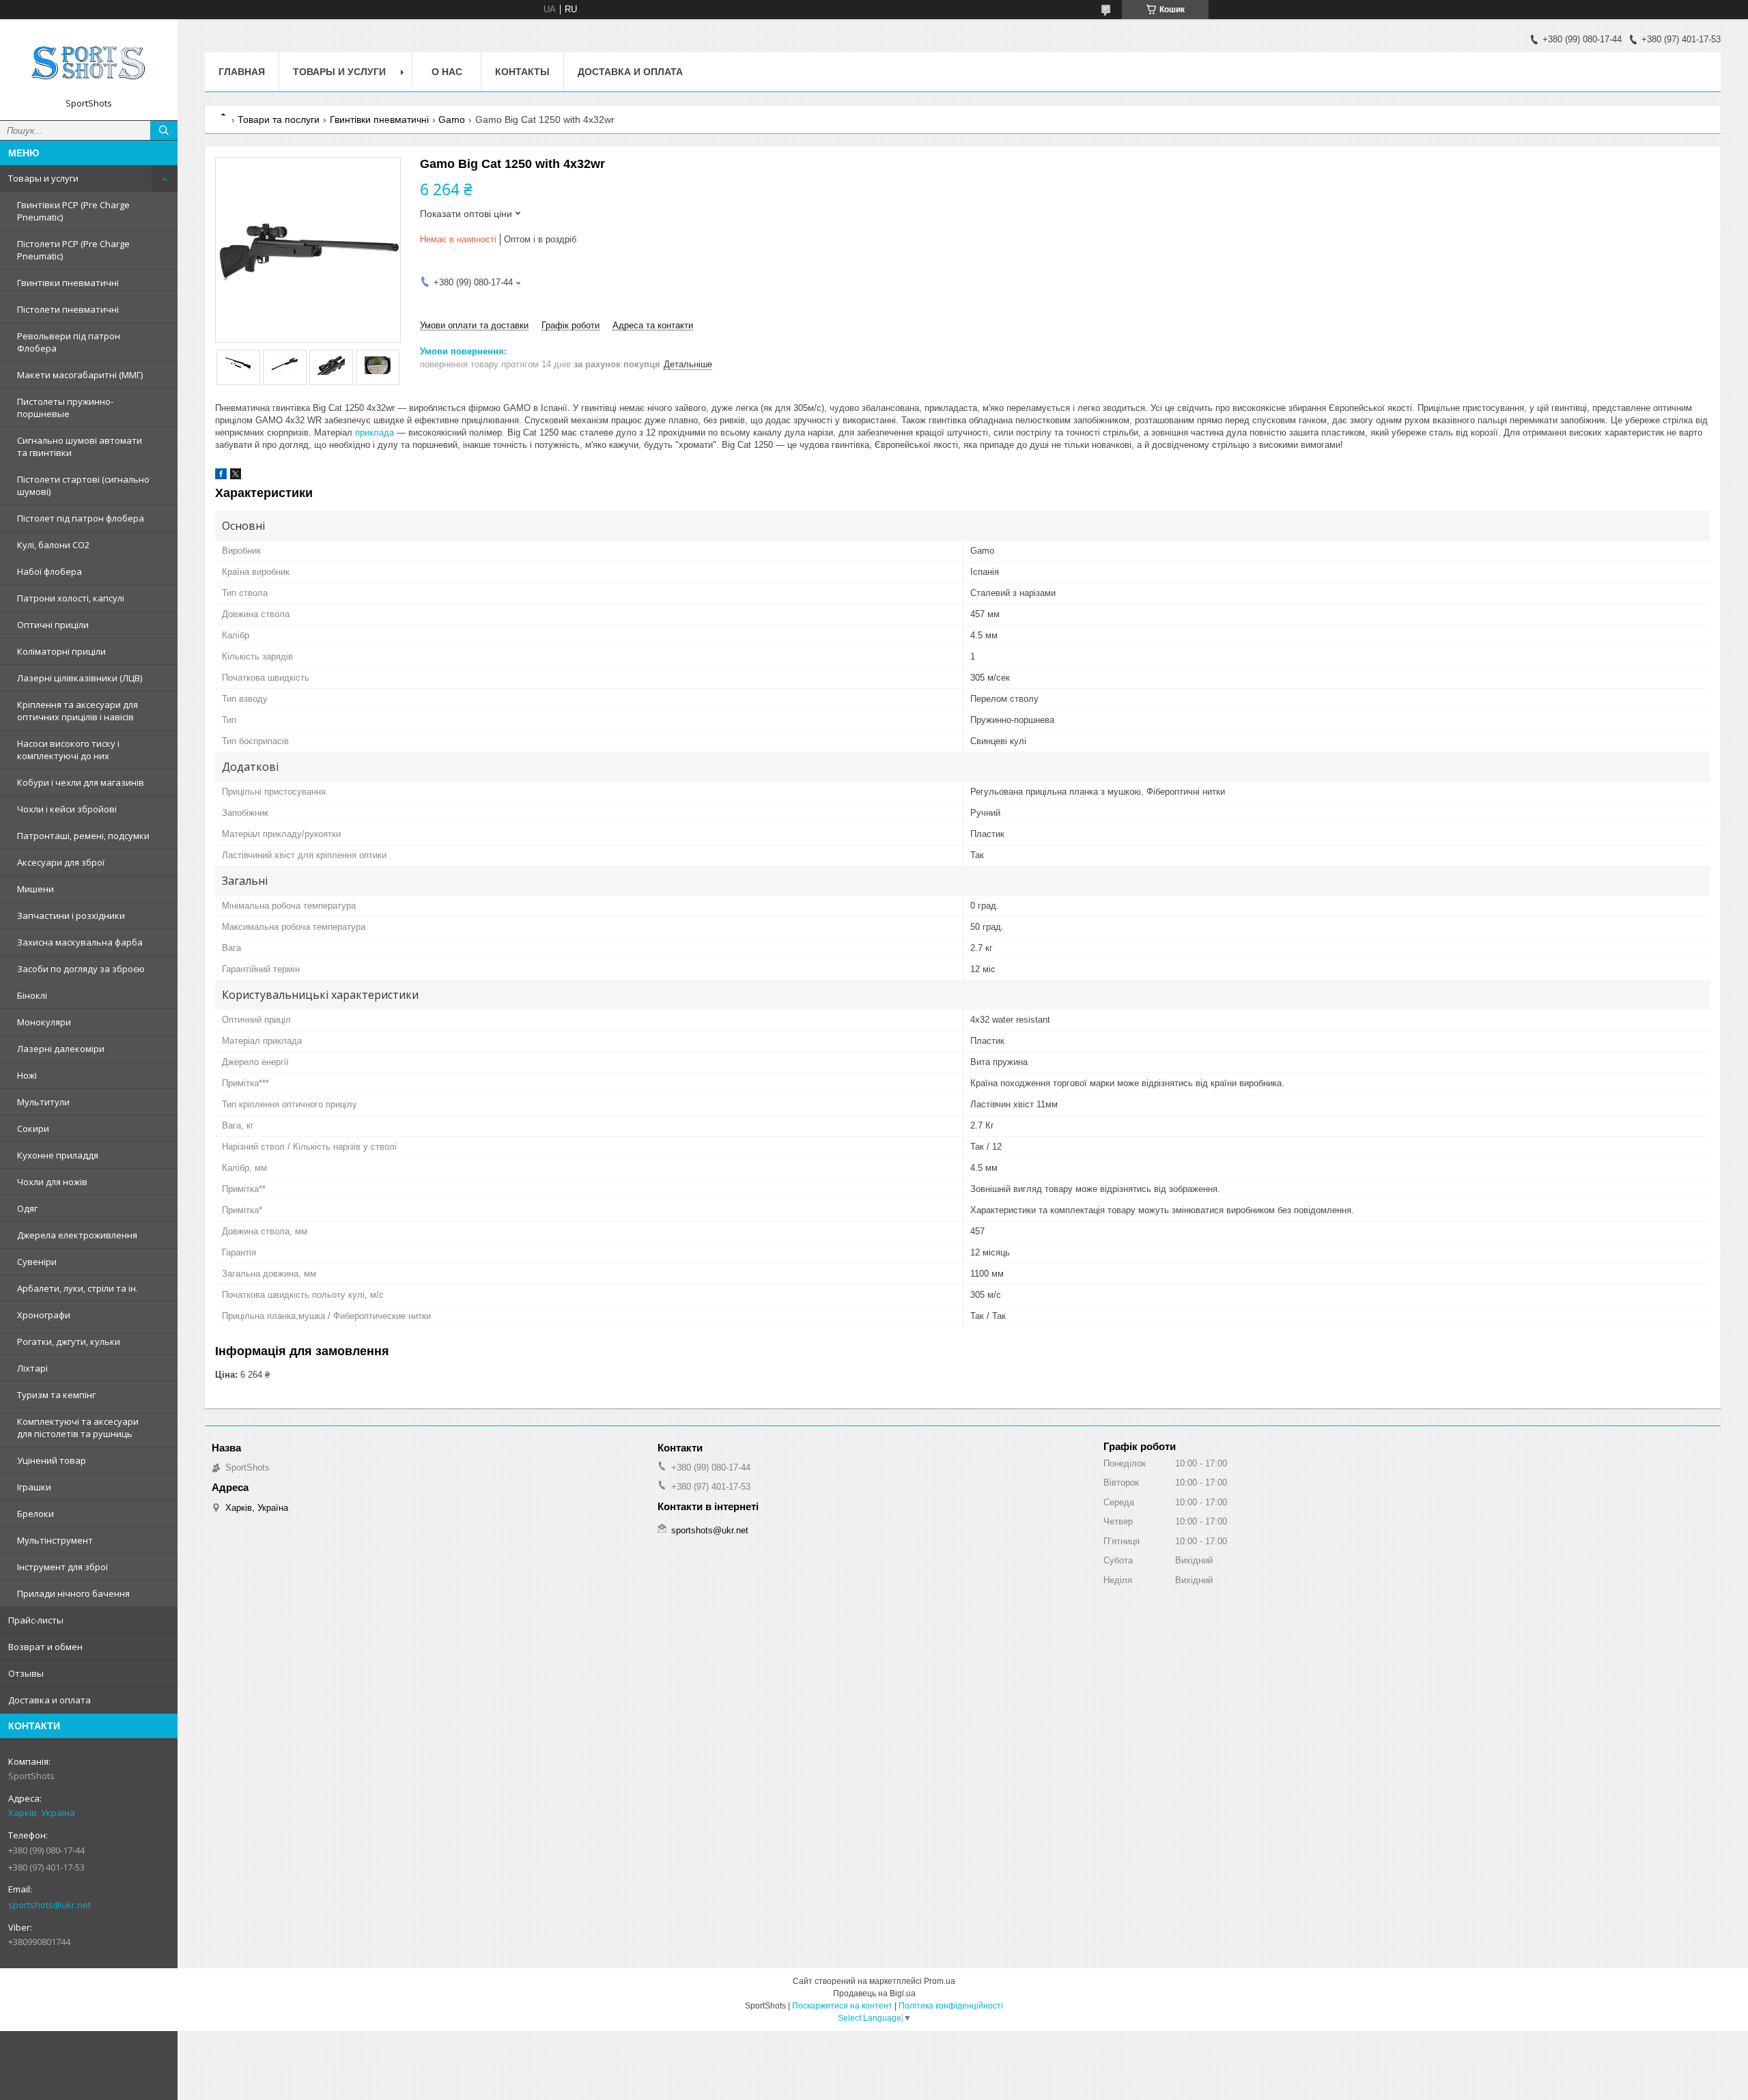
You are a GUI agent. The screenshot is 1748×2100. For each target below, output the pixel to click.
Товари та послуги (279, 119)
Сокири (33, 1129)
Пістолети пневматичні (68, 309)
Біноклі (32, 995)
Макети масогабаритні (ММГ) (80, 375)
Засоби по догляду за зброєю (81, 969)
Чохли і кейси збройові (67, 809)
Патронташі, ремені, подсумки (83, 836)
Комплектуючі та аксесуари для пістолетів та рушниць (78, 1428)
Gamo (452, 119)
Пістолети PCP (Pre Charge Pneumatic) (73, 250)
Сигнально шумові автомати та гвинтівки (80, 446)
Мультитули (43, 1102)
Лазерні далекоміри (61, 1049)
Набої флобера (50, 571)
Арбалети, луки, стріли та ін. (77, 1288)
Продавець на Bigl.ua (874, 1993)
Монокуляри (44, 1022)
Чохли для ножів (52, 1182)
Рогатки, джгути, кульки (69, 1342)
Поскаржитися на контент (842, 2006)
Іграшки (34, 1487)
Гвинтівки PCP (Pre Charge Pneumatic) (73, 211)
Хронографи (44, 1315)
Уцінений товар (52, 1460)
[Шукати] (164, 130)
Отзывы (26, 1673)
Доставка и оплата (50, 1700)
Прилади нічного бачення (73, 1593)
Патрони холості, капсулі (71, 598)
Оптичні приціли (53, 625)
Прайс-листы (36, 1620)
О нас (447, 72)
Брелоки (36, 1514)
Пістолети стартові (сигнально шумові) (83, 485)
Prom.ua (940, 1981)
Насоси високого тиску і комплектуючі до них (68, 750)
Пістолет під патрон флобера (81, 518)
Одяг (27, 1208)
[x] (236, 476)
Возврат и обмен (45, 1647)
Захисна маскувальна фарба (80, 942)
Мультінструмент (55, 1540)
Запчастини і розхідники (71, 916)
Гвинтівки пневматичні (68, 283)
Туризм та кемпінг (56, 1395)
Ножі (27, 1075)
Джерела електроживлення (77, 1235)
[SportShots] (89, 63)
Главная (242, 72)
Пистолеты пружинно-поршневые (65, 408)
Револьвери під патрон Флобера (69, 342)
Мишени (36, 889)
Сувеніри (37, 1262)
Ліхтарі (32, 1368)
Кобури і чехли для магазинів (81, 782)
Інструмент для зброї (62, 1567)
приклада (375, 432)
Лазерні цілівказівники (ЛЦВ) (80, 678)
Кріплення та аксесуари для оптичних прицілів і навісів (77, 711)
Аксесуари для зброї (61, 862)
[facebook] (221, 476)
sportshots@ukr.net (50, 1905)
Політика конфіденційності (951, 2006)
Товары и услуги (43, 178)
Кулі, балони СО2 (53, 545)
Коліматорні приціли (61, 651)
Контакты (522, 72)
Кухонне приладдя (58, 1155)
